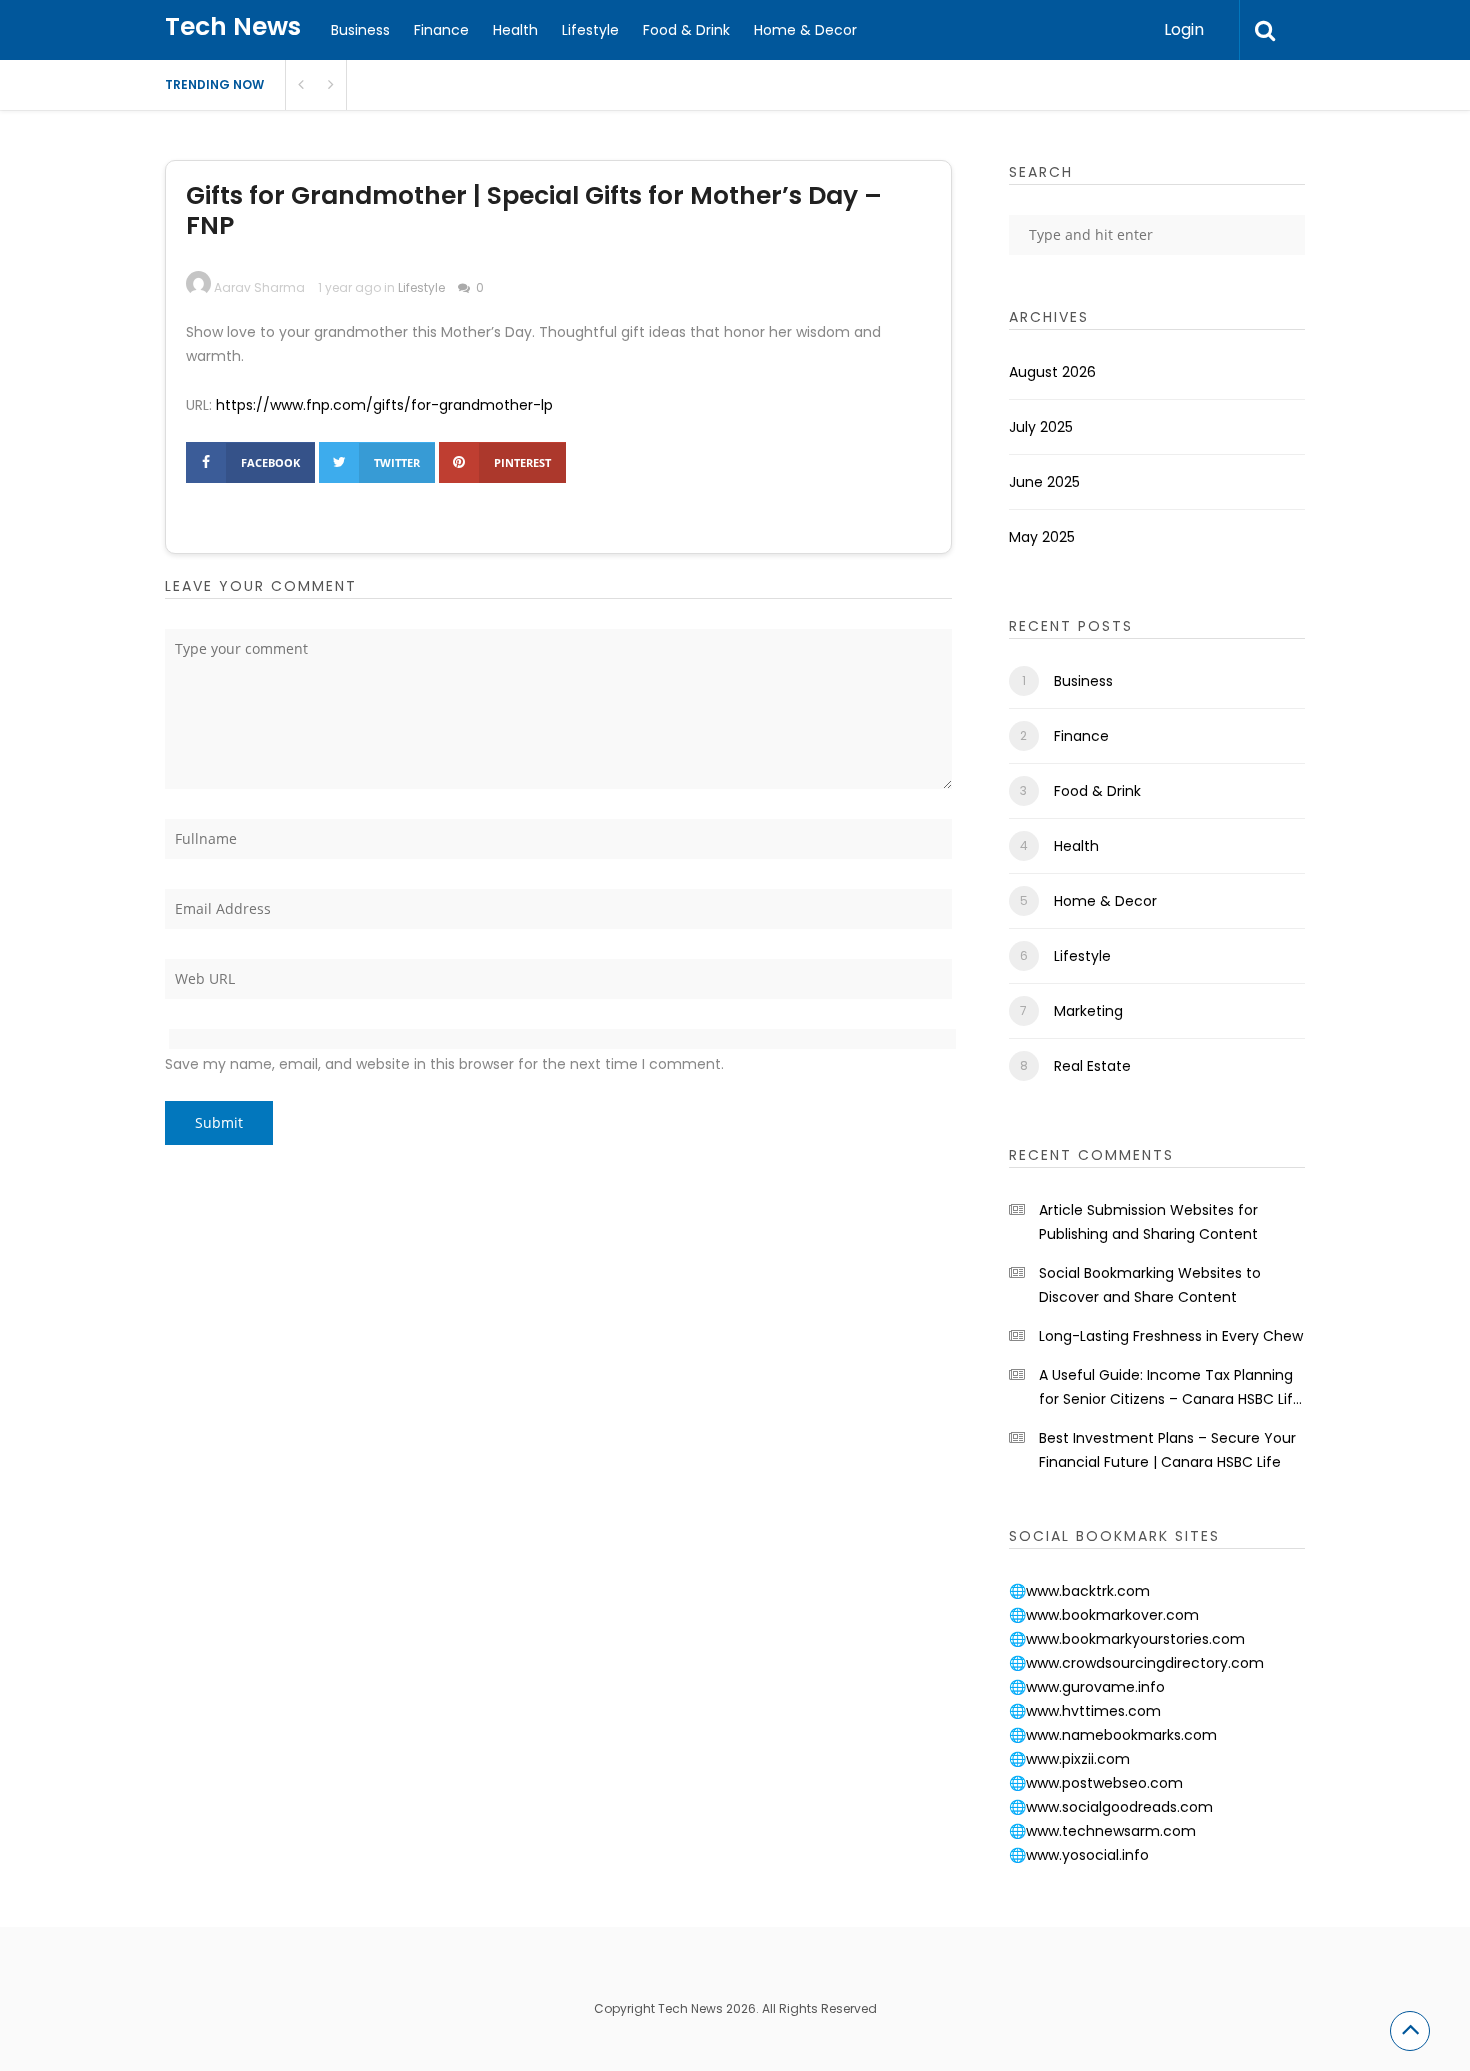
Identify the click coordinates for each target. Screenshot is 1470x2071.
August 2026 (1052, 372)
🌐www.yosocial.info (1079, 1855)
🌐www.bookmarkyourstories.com (1127, 1639)
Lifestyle (590, 30)
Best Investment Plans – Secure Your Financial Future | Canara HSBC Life (1167, 1450)
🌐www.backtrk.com (1079, 1591)
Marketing (1088, 1011)
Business (360, 30)
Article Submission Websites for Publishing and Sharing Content (1148, 1222)
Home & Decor (805, 30)
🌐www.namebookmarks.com (1113, 1735)
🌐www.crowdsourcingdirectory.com (1136, 1663)
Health (515, 30)
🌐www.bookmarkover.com (1104, 1615)
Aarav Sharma (259, 287)
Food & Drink (686, 30)
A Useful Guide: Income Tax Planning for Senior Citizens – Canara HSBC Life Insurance (1170, 1388)
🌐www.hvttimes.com (1085, 1711)
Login (1184, 29)
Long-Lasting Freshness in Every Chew (1171, 1336)
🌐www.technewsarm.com (1102, 1831)
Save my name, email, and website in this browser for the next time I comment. (444, 1064)
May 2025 (1042, 537)
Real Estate (1092, 1066)
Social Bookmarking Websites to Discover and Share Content (1150, 1285)
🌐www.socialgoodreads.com (1111, 1807)
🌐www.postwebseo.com (1096, 1783)
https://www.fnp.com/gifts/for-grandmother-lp (384, 405)
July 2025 (1041, 427)
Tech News (233, 26)
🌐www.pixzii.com (1069, 1759)
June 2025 (1044, 482)
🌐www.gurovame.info (1087, 1687)
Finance (441, 30)
